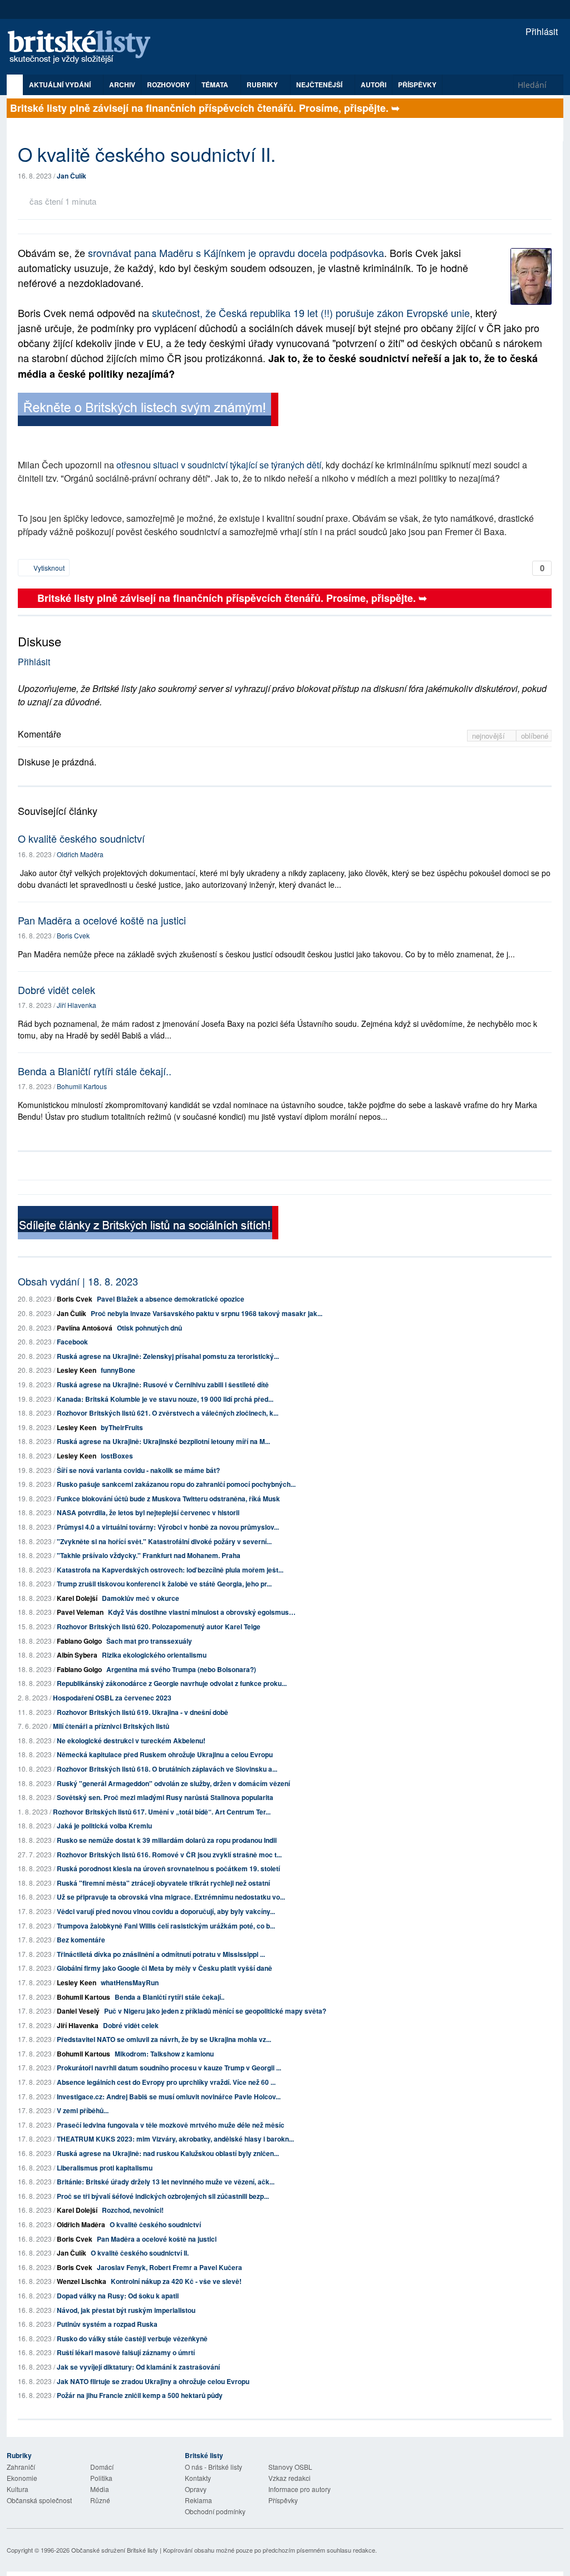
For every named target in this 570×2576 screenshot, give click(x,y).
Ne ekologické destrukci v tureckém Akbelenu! (131, 1741)
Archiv (122, 85)
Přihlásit (540, 31)
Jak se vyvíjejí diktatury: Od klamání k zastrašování (138, 2367)
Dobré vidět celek (56, 990)
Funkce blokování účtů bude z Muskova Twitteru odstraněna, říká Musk (168, 1499)
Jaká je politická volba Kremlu (104, 1826)
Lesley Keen (77, 1370)
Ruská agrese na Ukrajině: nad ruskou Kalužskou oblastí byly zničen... (168, 2153)
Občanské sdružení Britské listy (115, 2550)
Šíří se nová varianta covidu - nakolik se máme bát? (138, 1470)
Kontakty (198, 2478)
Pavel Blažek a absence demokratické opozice (171, 1299)
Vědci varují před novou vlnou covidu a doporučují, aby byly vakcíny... (166, 1911)
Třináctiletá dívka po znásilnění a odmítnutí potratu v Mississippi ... (161, 1954)
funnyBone (118, 1370)
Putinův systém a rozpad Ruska (107, 2324)
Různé (100, 2500)
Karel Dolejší (77, 1598)
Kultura (18, 2489)
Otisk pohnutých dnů (149, 1328)
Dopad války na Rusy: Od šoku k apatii (118, 2296)
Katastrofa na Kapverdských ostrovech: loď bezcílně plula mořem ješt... (170, 1570)
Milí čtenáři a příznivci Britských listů (111, 1726)
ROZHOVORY (168, 85)
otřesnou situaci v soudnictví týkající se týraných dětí (219, 465)
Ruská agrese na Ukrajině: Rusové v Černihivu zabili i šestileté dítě (163, 1385)
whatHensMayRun (130, 1982)
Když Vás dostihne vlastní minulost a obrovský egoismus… (202, 1612)
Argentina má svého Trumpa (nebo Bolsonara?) (181, 1669)
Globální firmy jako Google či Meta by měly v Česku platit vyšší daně (164, 1968)
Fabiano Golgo (79, 1641)
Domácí (102, 2467)
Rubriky (263, 85)
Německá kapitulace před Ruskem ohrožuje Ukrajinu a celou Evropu (165, 1754)
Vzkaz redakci (289, 2478)
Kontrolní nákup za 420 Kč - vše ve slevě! (176, 2281)
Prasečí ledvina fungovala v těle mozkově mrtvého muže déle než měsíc (171, 2125)
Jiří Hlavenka (77, 1005)
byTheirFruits (122, 1427)
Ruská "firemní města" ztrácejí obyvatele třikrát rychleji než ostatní (163, 1883)
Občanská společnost (39, 2500)
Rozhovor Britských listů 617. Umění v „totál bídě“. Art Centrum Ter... (162, 1812)
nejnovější (490, 736)
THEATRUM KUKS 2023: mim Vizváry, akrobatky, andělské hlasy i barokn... (175, 2139)
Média (100, 2489)
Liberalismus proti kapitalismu (105, 2168)
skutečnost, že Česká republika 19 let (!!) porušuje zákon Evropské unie (311, 313)
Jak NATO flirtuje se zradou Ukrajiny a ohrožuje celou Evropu (153, 2381)
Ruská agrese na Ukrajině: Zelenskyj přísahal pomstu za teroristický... (168, 1356)
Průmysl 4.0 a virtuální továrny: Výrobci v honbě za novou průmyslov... (168, 1527)
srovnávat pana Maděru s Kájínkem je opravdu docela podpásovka (236, 253)
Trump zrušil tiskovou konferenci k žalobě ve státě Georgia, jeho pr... (164, 1584)
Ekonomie (22, 2478)
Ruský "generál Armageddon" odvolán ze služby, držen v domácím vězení (173, 1783)
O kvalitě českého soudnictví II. (140, 2253)
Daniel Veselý (78, 2011)
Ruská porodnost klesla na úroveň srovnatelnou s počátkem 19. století (168, 1868)
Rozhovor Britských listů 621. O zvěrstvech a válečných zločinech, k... (168, 1413)
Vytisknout (48, 568)
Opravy (196, 2489)
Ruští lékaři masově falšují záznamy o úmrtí (126, 2352)
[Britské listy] (148, 411)
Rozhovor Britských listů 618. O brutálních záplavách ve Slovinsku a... (167, 1769)
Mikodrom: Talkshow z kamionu (164, 2054)
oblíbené (535, 736)
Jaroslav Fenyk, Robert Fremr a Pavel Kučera (169, 2267)
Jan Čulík (72, 176)
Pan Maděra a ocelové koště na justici (102, 920)
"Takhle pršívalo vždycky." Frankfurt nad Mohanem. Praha (149, 1555)
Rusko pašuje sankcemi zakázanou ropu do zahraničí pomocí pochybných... (176, 1484)
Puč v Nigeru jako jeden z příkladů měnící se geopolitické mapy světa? (215, 2011)
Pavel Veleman (80, 1612)
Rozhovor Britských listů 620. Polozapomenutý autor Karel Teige (159, 1626)
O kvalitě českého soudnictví (81, 838)
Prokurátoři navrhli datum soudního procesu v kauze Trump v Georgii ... (169, 2068)
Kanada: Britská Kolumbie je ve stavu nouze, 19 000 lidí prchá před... (165, 1399)
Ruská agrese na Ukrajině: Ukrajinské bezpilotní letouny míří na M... (163, 1441)
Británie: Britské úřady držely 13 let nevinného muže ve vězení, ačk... (166, 2182)
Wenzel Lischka (82, 2281)
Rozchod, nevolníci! (133, 2210)
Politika (101, 2478)
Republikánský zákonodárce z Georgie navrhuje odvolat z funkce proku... (172, 1683)
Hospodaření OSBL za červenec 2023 (112, 1698)
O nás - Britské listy (213, 2467)
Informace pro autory (299, 2489)
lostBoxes (117, 1456)
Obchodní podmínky (215, 2511)
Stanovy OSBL (290, 2467)
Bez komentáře (81, 1940)
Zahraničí (21, 2467)
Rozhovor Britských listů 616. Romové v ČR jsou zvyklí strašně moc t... (169, 1855)
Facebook (72, 1342)
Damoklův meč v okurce (141, 1598)
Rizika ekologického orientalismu (154, 1655)
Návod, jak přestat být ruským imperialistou (126, 2310)
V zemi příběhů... (83, 2110)
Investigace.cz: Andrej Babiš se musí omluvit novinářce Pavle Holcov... (169, 2097)
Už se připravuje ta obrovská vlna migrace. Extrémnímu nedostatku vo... (171, 1897)
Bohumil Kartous (82, 1086)
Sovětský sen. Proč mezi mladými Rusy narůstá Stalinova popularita (165, 1797)
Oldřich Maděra (80, 854)
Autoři (374, 85)
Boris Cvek (73, 935)
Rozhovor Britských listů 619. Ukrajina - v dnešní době (142, 1712)
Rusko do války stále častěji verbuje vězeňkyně (132, 2338)
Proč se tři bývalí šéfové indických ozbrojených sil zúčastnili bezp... (163, 2196)
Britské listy (85, 48)
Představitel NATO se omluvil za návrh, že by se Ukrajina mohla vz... (164, 2039)
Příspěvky (417, 85)
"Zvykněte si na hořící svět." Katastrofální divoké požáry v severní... (164, 1541)
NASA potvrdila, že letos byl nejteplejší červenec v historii (148, 1512)
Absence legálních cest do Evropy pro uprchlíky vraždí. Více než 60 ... (166, 2082)
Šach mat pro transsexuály (149, 1641)
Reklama (198, 2500)
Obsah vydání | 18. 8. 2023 (78, 1281)
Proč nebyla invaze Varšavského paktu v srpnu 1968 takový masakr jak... (207, 1313)
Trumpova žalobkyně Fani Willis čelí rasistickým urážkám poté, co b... (166, 1926)
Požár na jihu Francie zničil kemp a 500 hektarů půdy (140, 2395)
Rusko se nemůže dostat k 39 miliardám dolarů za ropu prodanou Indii (167, 1840)
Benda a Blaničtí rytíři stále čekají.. (95, 1071)
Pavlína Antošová (85, 1328)
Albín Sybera (77, 1655)
